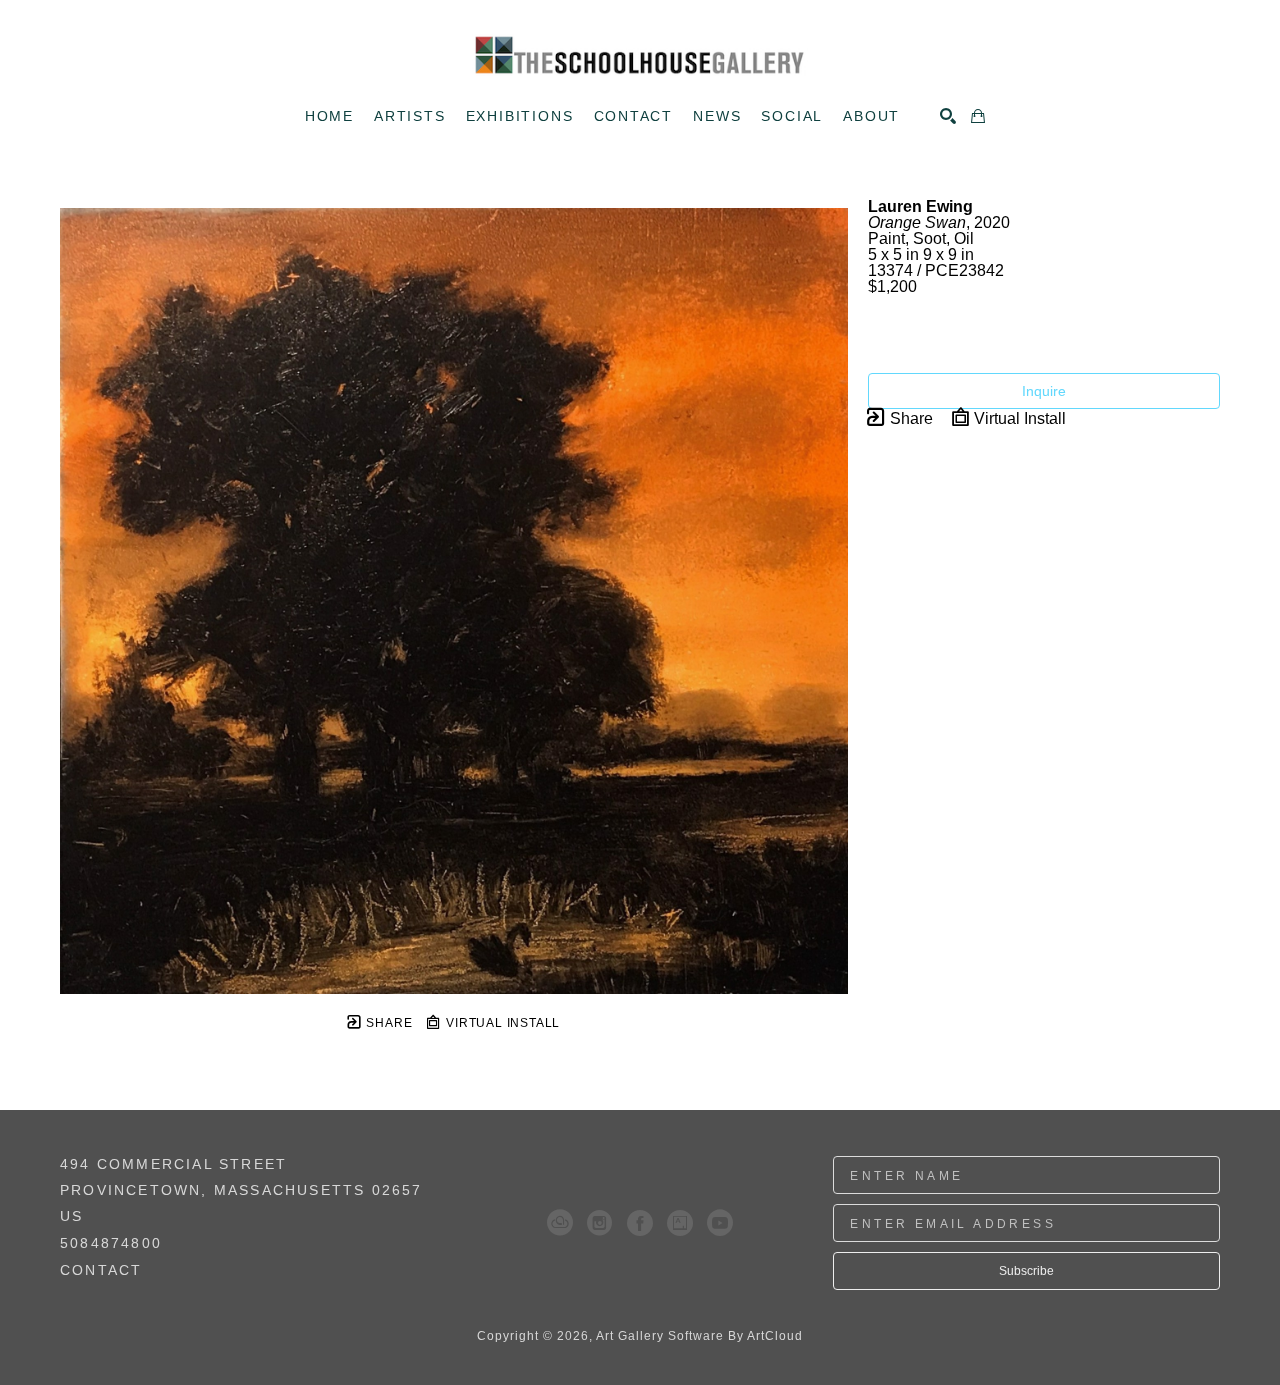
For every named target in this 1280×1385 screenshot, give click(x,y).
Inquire (1044, 391)
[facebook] (640, 1223)
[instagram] (600, 1223)
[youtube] (720, 1223)
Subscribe (1026, 1271)
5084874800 (111, 1243)
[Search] (948, 116)
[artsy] (680, 1223)
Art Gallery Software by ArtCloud (699, 1336)
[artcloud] (560, 1223)
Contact (101, 1270)
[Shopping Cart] (978, 116)
